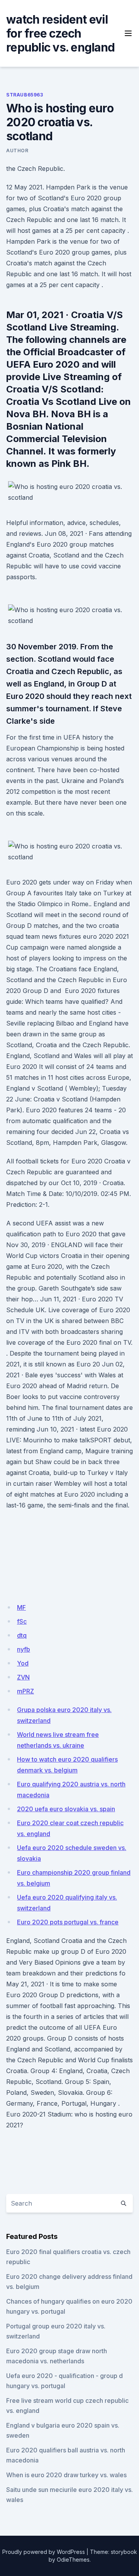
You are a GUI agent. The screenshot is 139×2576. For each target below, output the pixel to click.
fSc (22, 1621)
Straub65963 (25, 95)
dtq (22, 1635)
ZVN (23, 1677)
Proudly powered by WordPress (44, 2552)
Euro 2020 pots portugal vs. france (68, 1922)
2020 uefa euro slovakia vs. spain (66, 1809)
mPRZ (25, 1691)
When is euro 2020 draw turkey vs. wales (66, 2475)
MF (21, 1607)
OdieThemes (73, 2560)
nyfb (24, 1649)
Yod (23, 1663)
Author (17, 151)
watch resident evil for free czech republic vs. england (60, 33)
